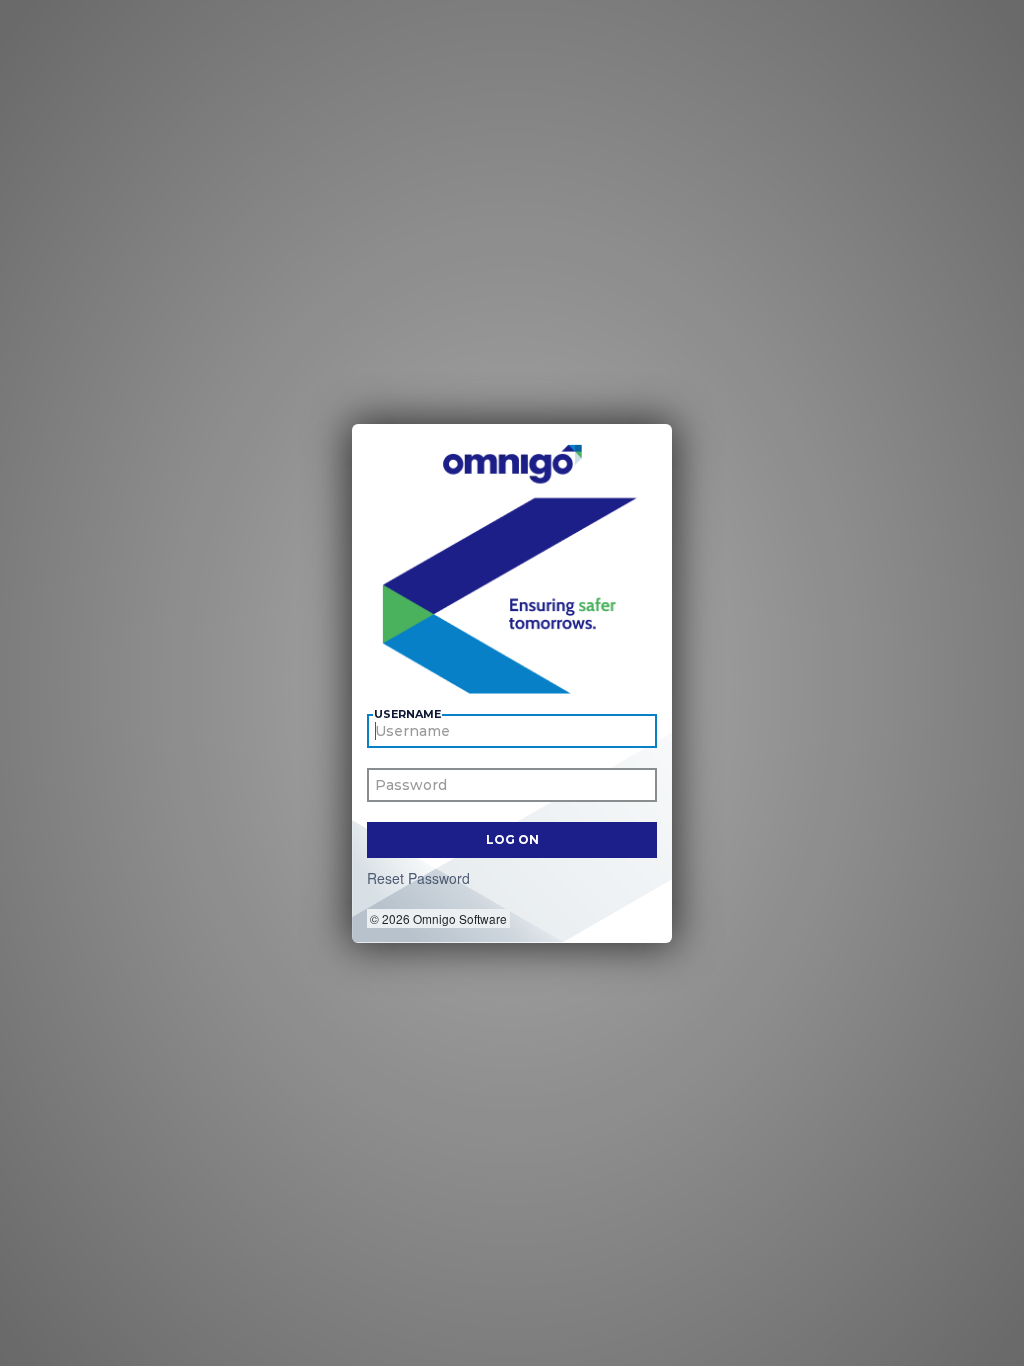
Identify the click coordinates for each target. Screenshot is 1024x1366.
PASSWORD (410, 788)
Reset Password (418, 878)
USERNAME (407, 714)
